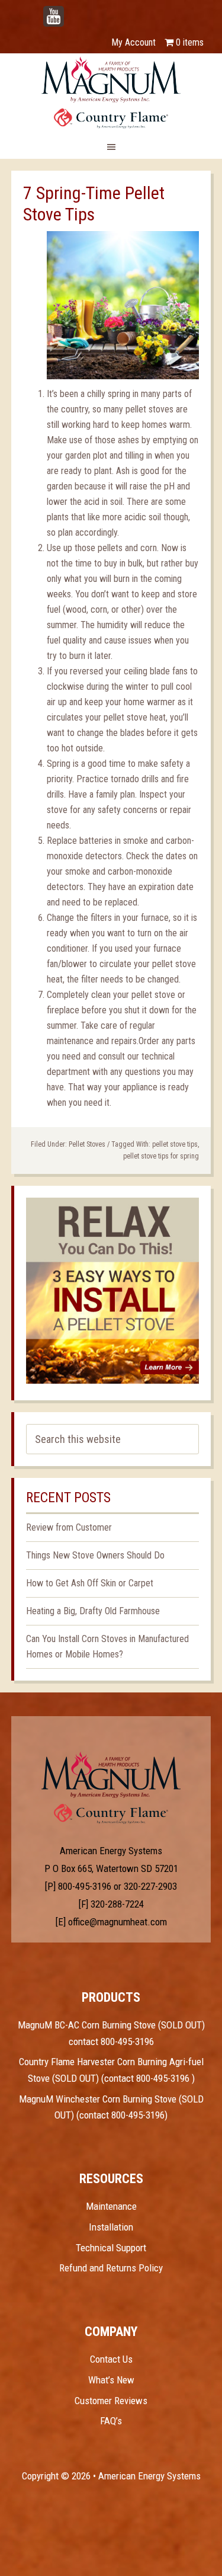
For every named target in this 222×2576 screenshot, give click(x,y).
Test (111, 1775)
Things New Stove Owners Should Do (95, 1555)
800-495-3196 (85, 1886)
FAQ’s (111, 2421)
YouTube (72, 10)
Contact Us (111, 2359)
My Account (133, 42)
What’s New (111, 2380)
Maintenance (111, 2206)
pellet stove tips (175, 1144)
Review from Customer (69, 1527)
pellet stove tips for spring (161, 1156)
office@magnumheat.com (118, 1922)
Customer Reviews (111, 2401)
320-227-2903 (150, 1886)
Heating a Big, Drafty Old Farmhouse (93, 1611)
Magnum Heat (111, 92)
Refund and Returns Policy (111, 2268)
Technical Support (111, 2248)
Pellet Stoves (87, 1144)
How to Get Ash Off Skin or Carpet (90, 1583)
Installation (111, 2227)
